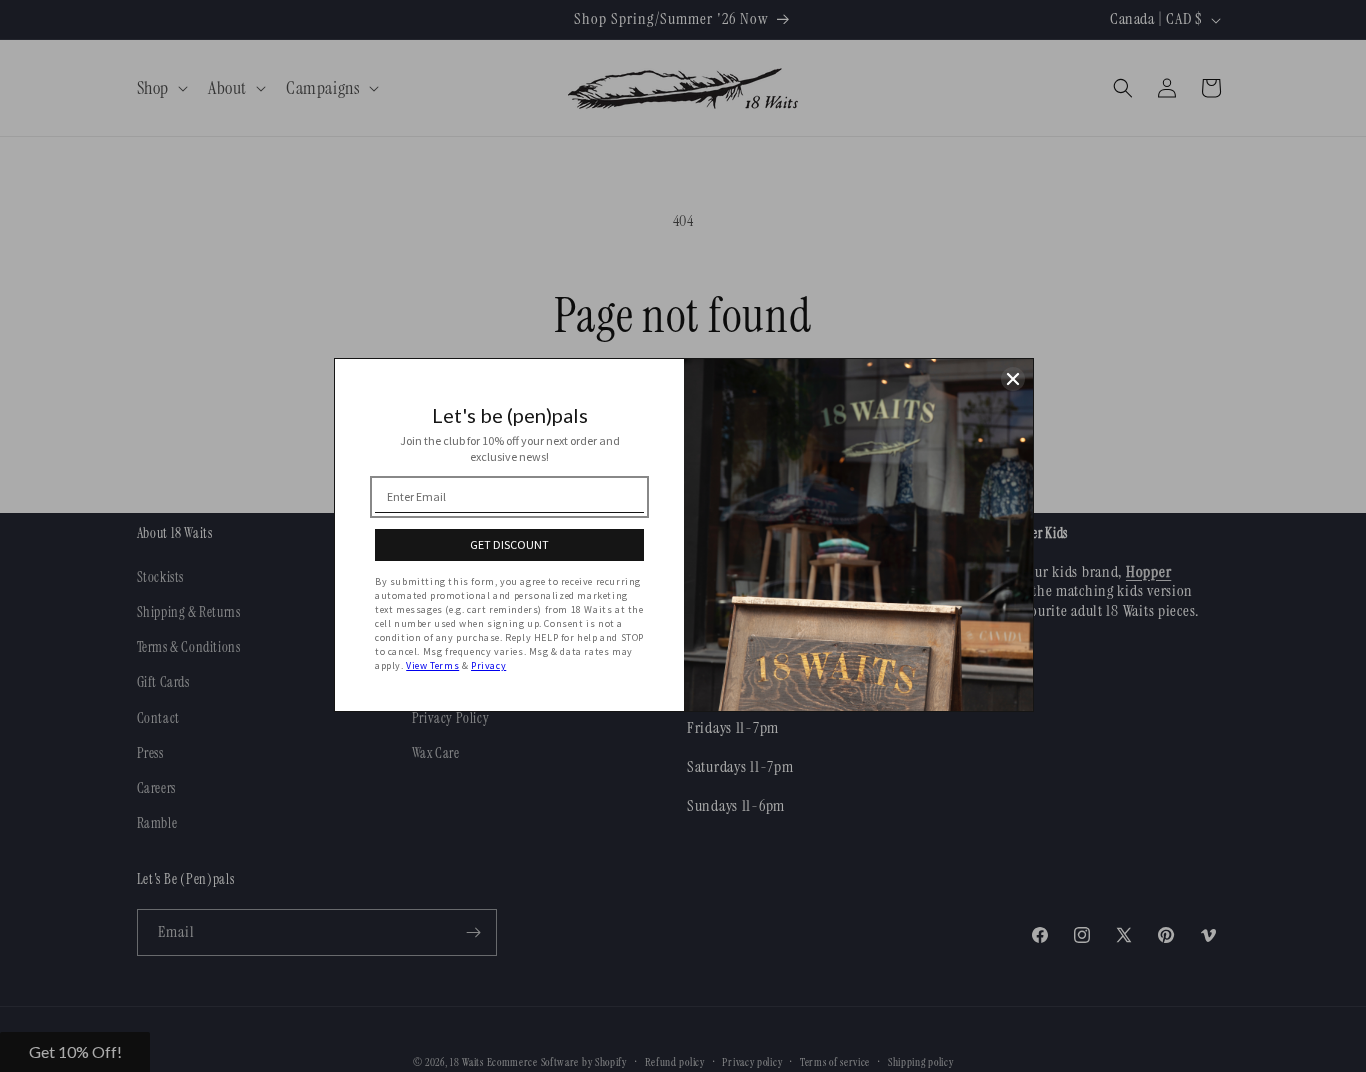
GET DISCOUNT (509, 544)
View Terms (432, 665)
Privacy (488, 665)
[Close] (1013, 379)
